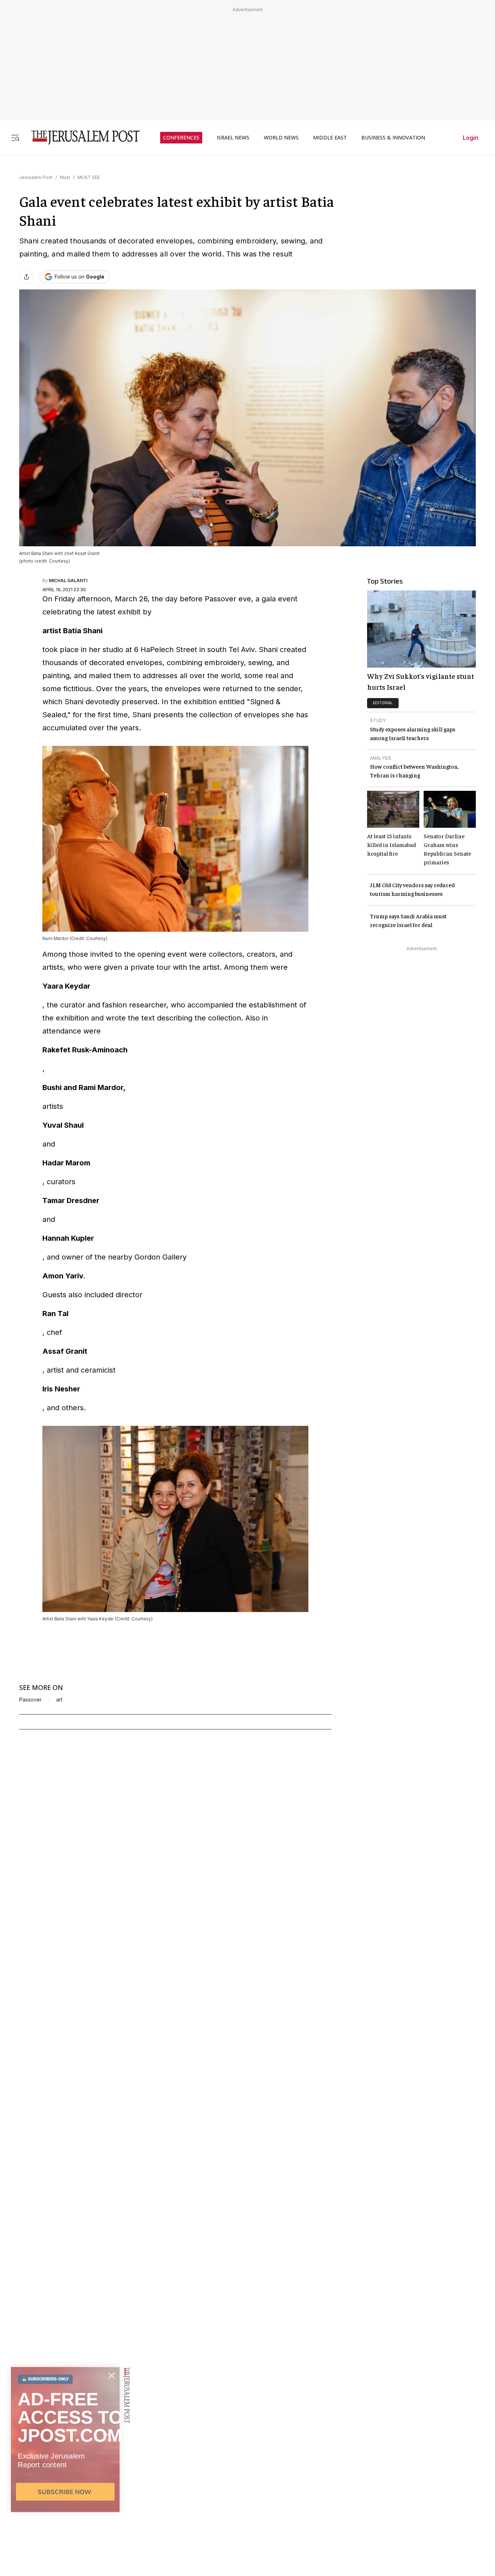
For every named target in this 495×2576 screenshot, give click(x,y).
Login (471, 138)
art (59, 1700)
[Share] (26, 277)
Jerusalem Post (36, 177)
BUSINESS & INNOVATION (393, 138)
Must (65, 177)
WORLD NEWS (281, 138)
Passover (30, 1700)
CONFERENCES (181, 138)
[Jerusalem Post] (81, 137)
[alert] (65, 2493)
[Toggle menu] (15, 137)
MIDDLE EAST (330, 138)
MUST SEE (89, 177)
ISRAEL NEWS (233, 138)
